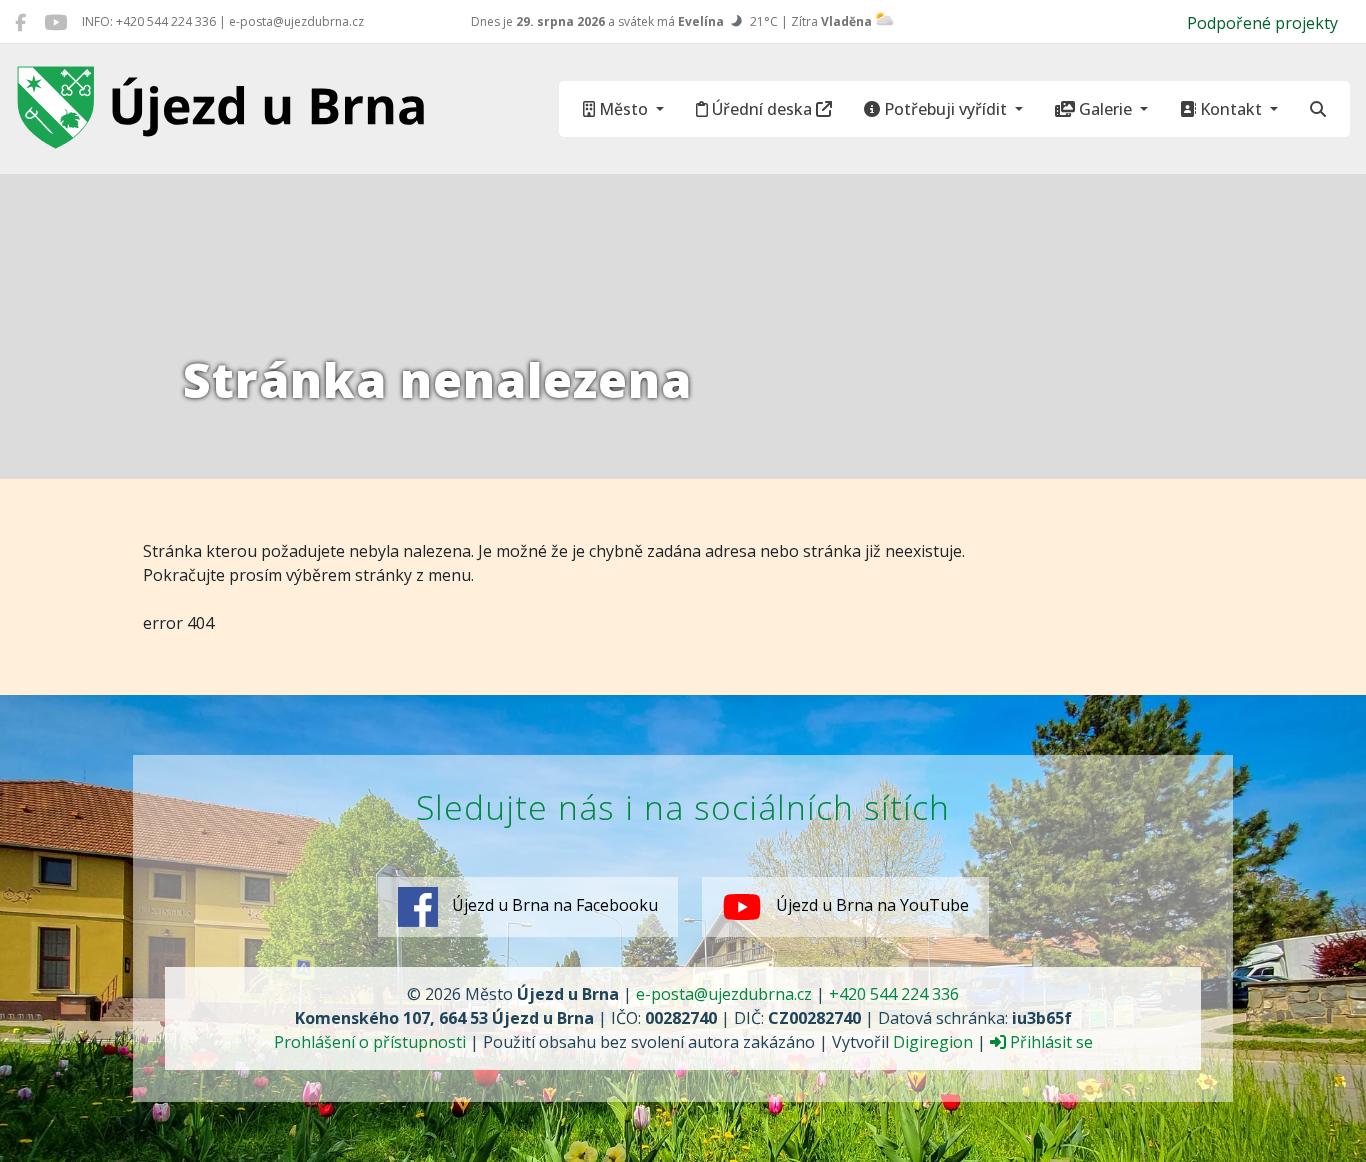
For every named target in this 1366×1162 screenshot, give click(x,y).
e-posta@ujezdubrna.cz (724, 994)
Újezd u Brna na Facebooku (553, 906)
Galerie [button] (1105, 109)
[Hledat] (1318, 109)
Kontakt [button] (1231, 109)
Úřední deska (762, 109)
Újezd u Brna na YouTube (870, 906)
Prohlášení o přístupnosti (370, 1042)
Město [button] (623, 109)
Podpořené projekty (1262, 23)
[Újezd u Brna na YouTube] (55, 22)
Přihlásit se (1049, 1042)
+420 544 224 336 (894, 994)
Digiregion (933, 1042)
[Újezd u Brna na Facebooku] (20, 22)
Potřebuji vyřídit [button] (945, 109)
